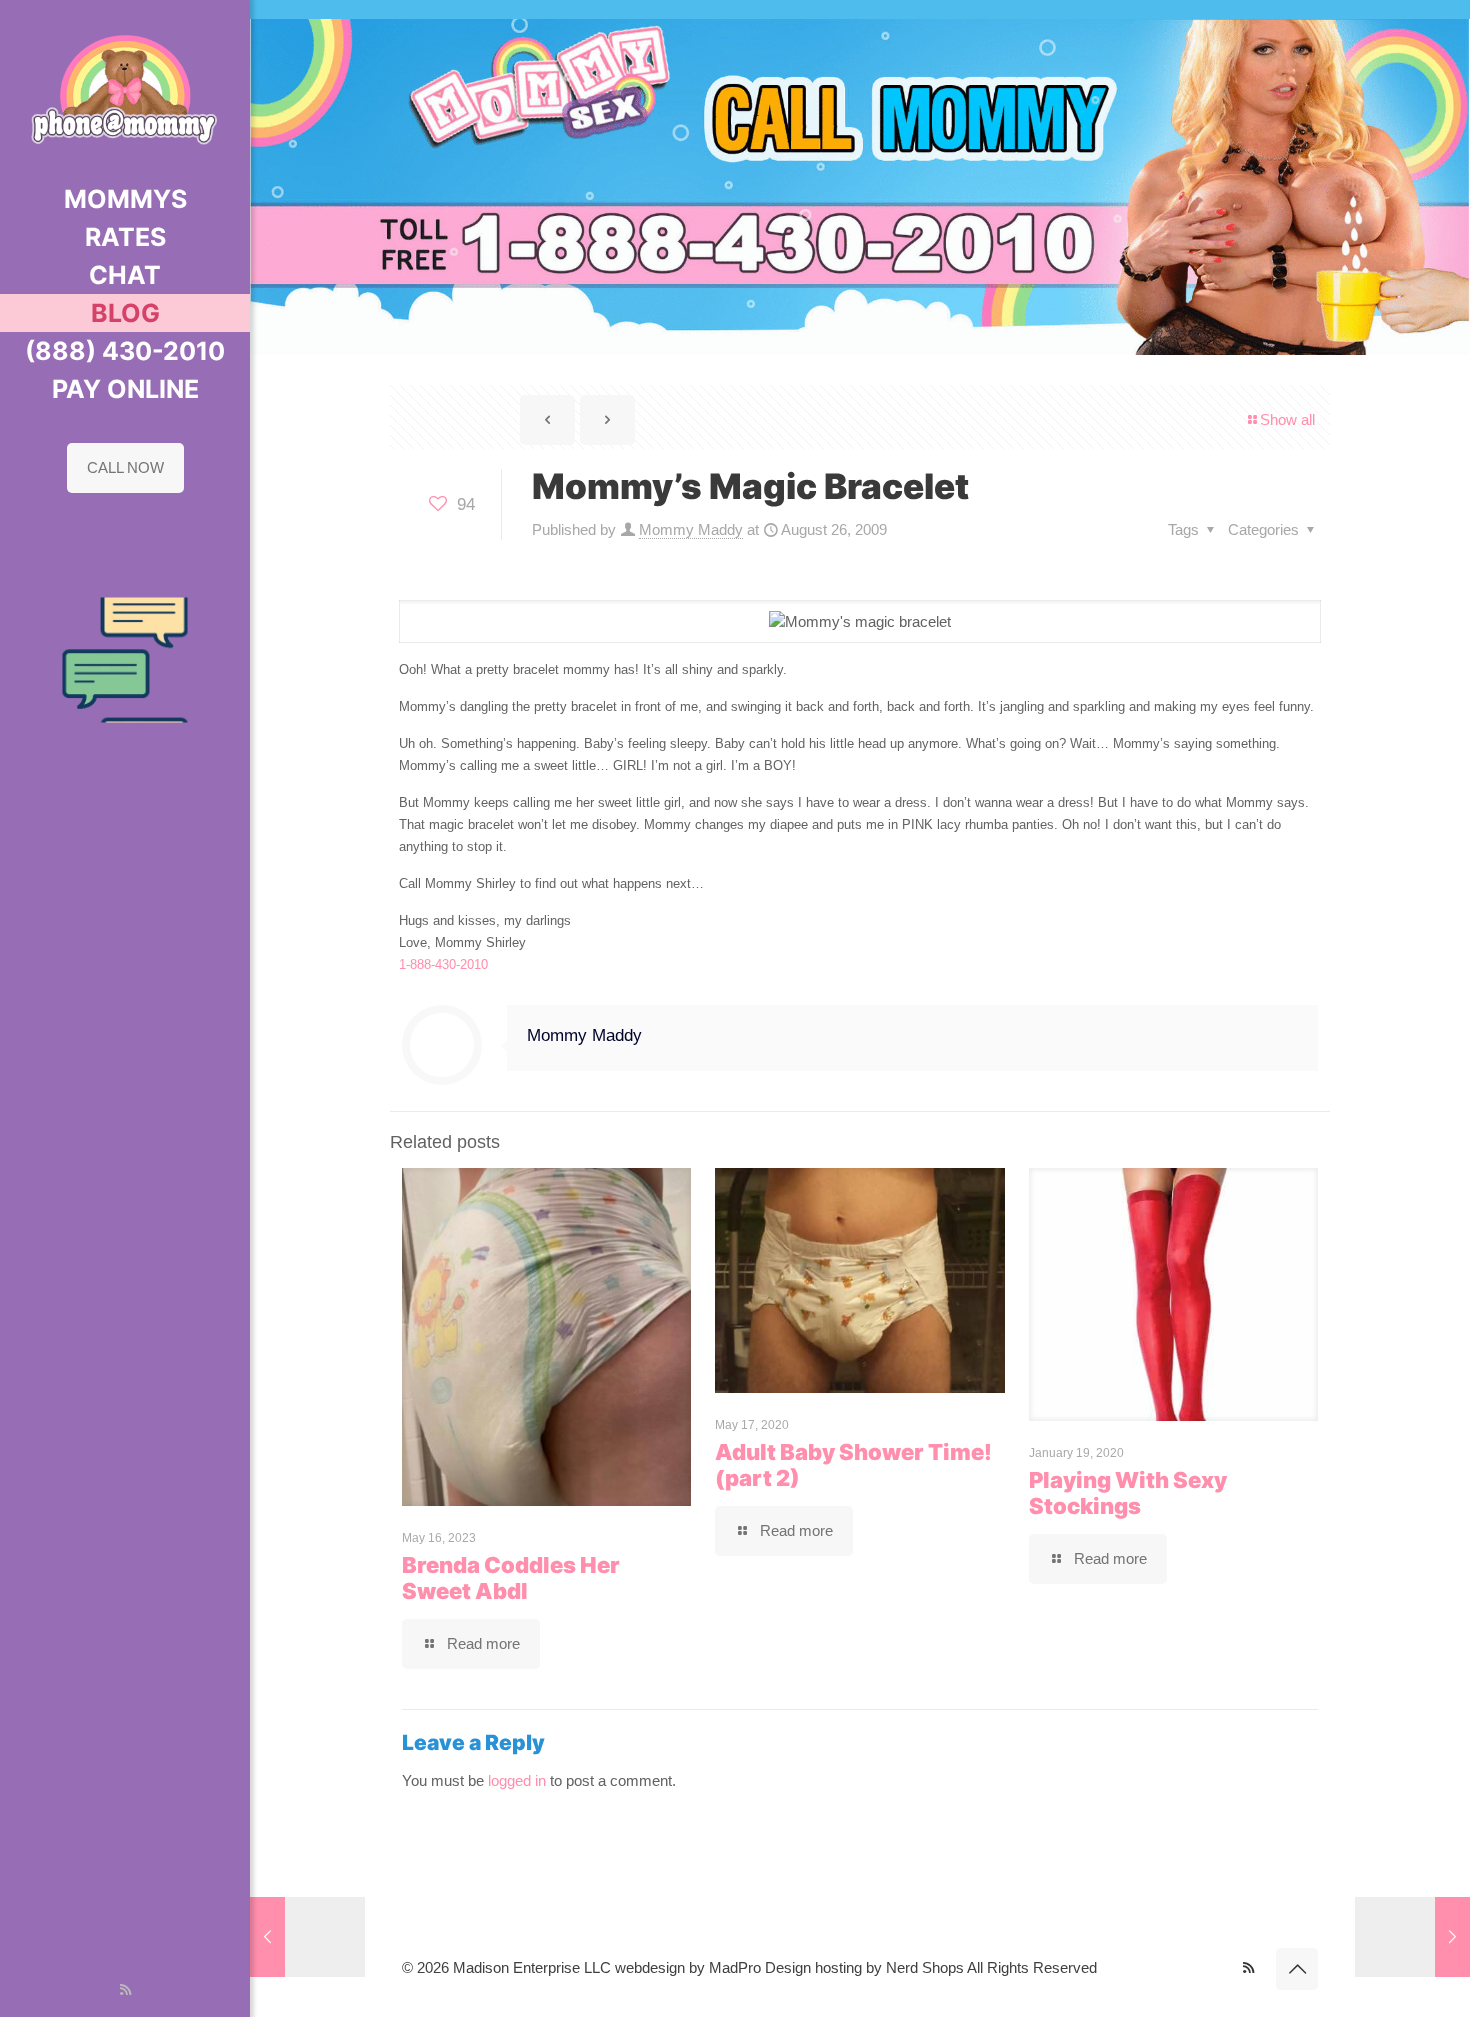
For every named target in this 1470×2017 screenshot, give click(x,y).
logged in (517, 1780)
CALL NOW (125, 467)
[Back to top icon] (1297, 1969)
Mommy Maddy (691, 529)
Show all (1287, 419)
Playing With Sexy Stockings (1128, 1493)
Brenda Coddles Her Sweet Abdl (511, 1578)
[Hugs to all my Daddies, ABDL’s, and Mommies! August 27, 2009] (1412, 1937)
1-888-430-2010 (443, 964)
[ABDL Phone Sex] (125, 90)
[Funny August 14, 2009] (307, 1937)
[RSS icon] (125, 1989)
